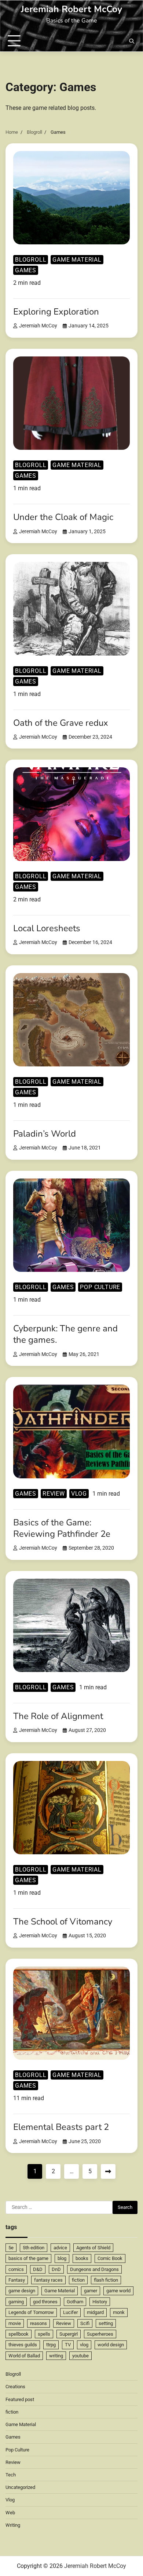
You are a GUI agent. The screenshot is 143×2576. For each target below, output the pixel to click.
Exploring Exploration (56, 312)
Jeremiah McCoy (38, 326)
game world (118, 2291)
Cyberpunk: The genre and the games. (65, 1334)
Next (108, 2171)
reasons (38, 2323)
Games (26, 270)
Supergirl (69, 2334)
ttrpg (51, 2345)
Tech (11, 2475)
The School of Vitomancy (63, 1922)
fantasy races (48, 2280)
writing (56, 2356)
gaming (16, 2302)
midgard (95, 2312)
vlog (84, 2345)
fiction (78, 2280)
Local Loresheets (47, 928)
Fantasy (17, 2280)
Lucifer (70, 2312)
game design (22, 2291)
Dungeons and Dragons (94, 2269)
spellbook (19, 2334)
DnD (56, 2269)
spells (44, 2334)
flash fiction (106, 2280)
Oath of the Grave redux (61, 723)
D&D (38, 2269)
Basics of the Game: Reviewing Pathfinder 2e (62, 1528)
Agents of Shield (93, 2248)
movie (15, 2323)
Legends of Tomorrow (31, 2312)
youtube (80, 2356)
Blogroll (31, 260)
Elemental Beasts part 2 (61, 2127)
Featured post (20, 2399)
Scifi (85, 2323)
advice (60, 2248)
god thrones (45, 2302)
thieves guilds (23, 2345)
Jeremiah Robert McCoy (71, 9)
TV (68, 2345)
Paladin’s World (45, 1134)
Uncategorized (20, 2487)
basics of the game (28, 2258)
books (82, 2258)
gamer (91, 2291)
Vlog (79, 1494)
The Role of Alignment (58, 1716)
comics (16, 2269)
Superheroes (100, 2334)
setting (106, 2323)
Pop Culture (100, 1287)
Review (54, 1494)
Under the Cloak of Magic (63, 517)
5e (11, 2248)
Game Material (77, 260)
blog (62, 2258)
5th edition (34, 2248)
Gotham (75, 2302)
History (100, 2302)
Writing (13, 2525)
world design (111, 2345)
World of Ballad (24, 2356)
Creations (15, 2387)
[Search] (132, 41)
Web (10, 2513)
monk (119, 2312)
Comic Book (110, 2258)
